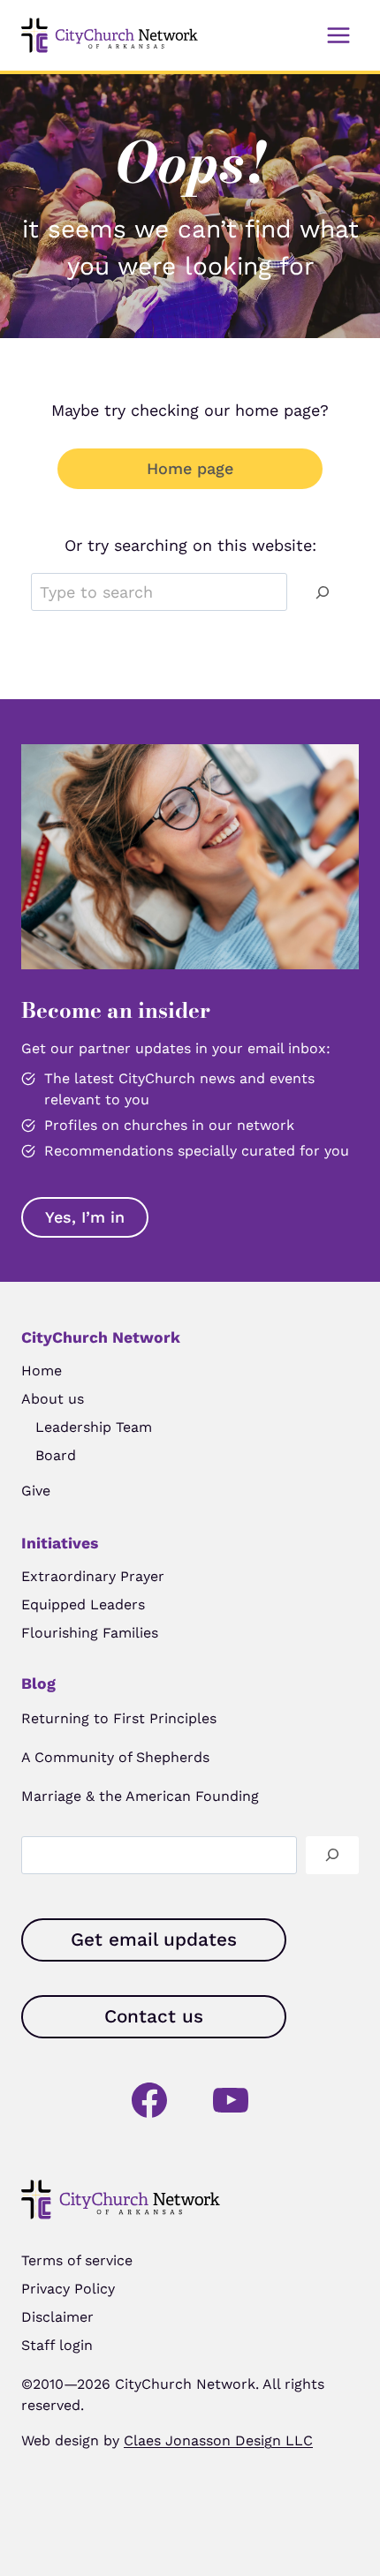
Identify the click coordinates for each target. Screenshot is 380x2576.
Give (36, 1491)
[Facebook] (149, 2100)
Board (56, 1455)
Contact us (154, 2016)
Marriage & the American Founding (140, 1796)
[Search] (323, 592)
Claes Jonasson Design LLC (218, 2440)
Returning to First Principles (119, 1718)
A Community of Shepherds (115, 1757)
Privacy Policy (68, 2289)
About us (53, 1399)
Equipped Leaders (83, 1604)
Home (42, 1371)
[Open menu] (338, 35)
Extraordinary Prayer (93, 1576)
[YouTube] (231, 2100)
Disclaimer (57, 2317)
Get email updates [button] (154, 1940)
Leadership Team (94, 1427)
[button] (85, 1217)
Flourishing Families (90, 1633)
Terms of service (77, 2260)
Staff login (57, 2345)
